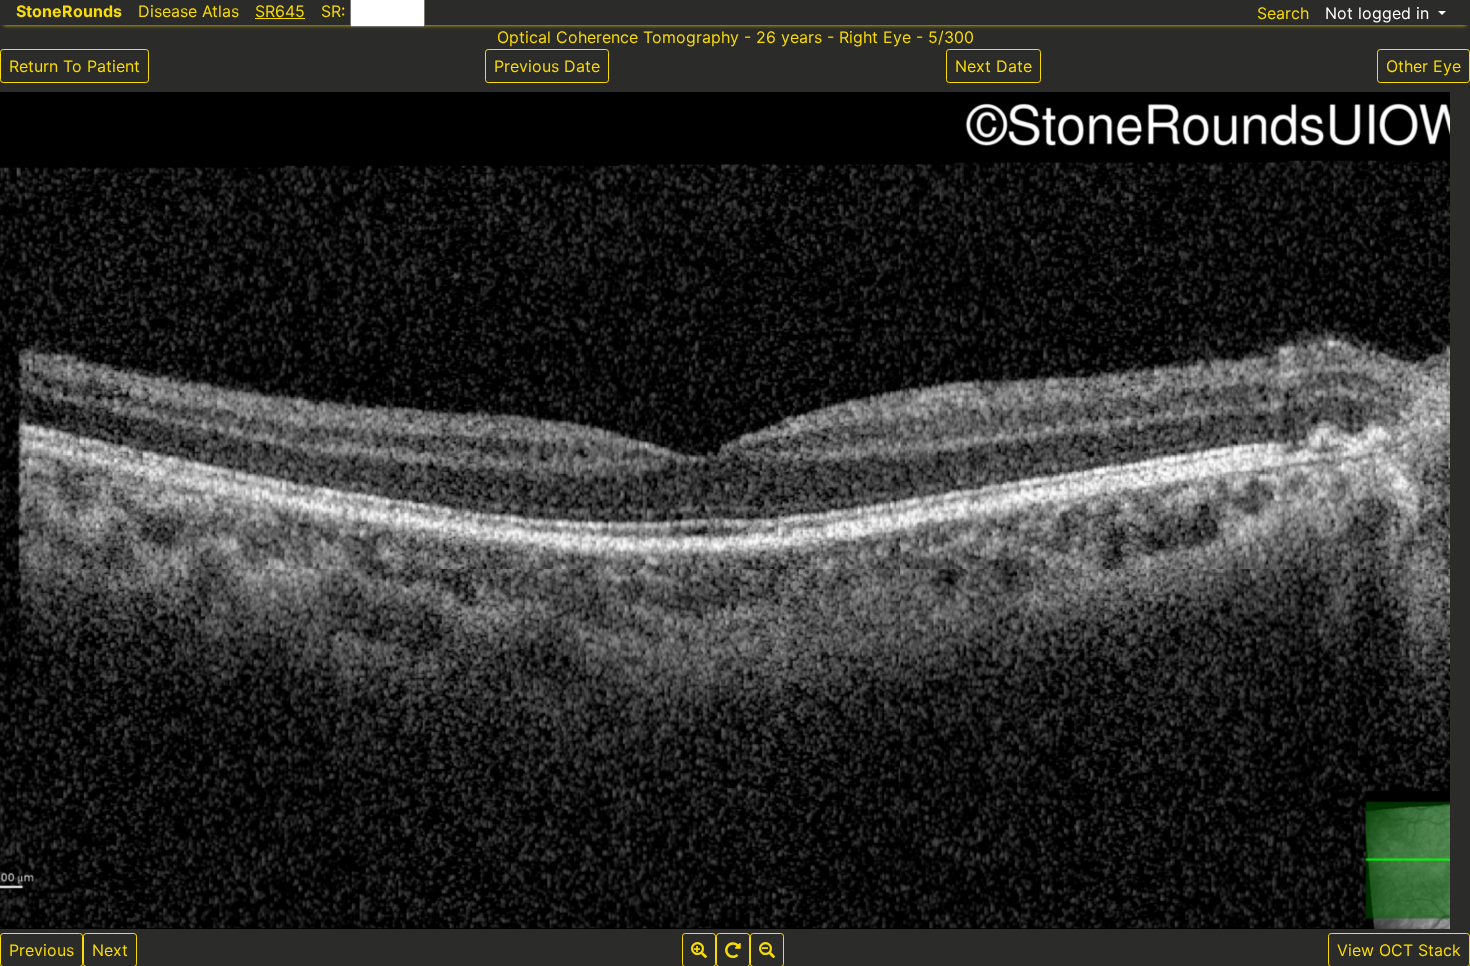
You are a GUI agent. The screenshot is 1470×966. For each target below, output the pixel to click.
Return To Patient (74, 66)
